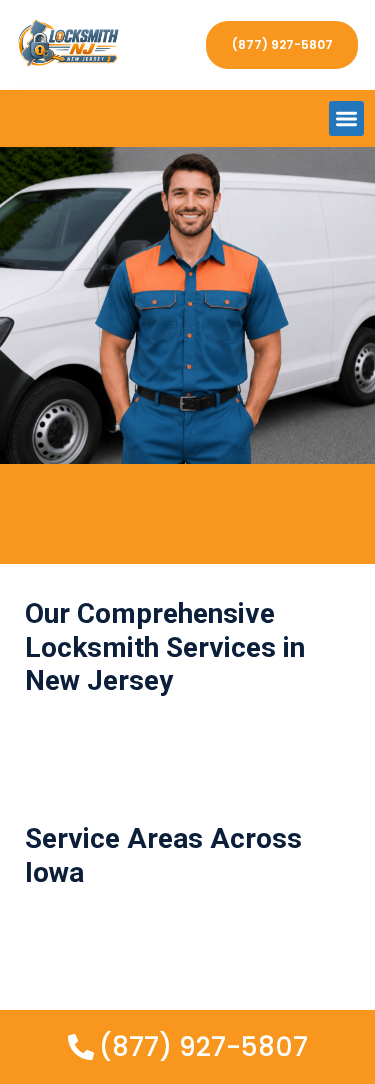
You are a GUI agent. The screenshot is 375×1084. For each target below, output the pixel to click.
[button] (346, 118)
